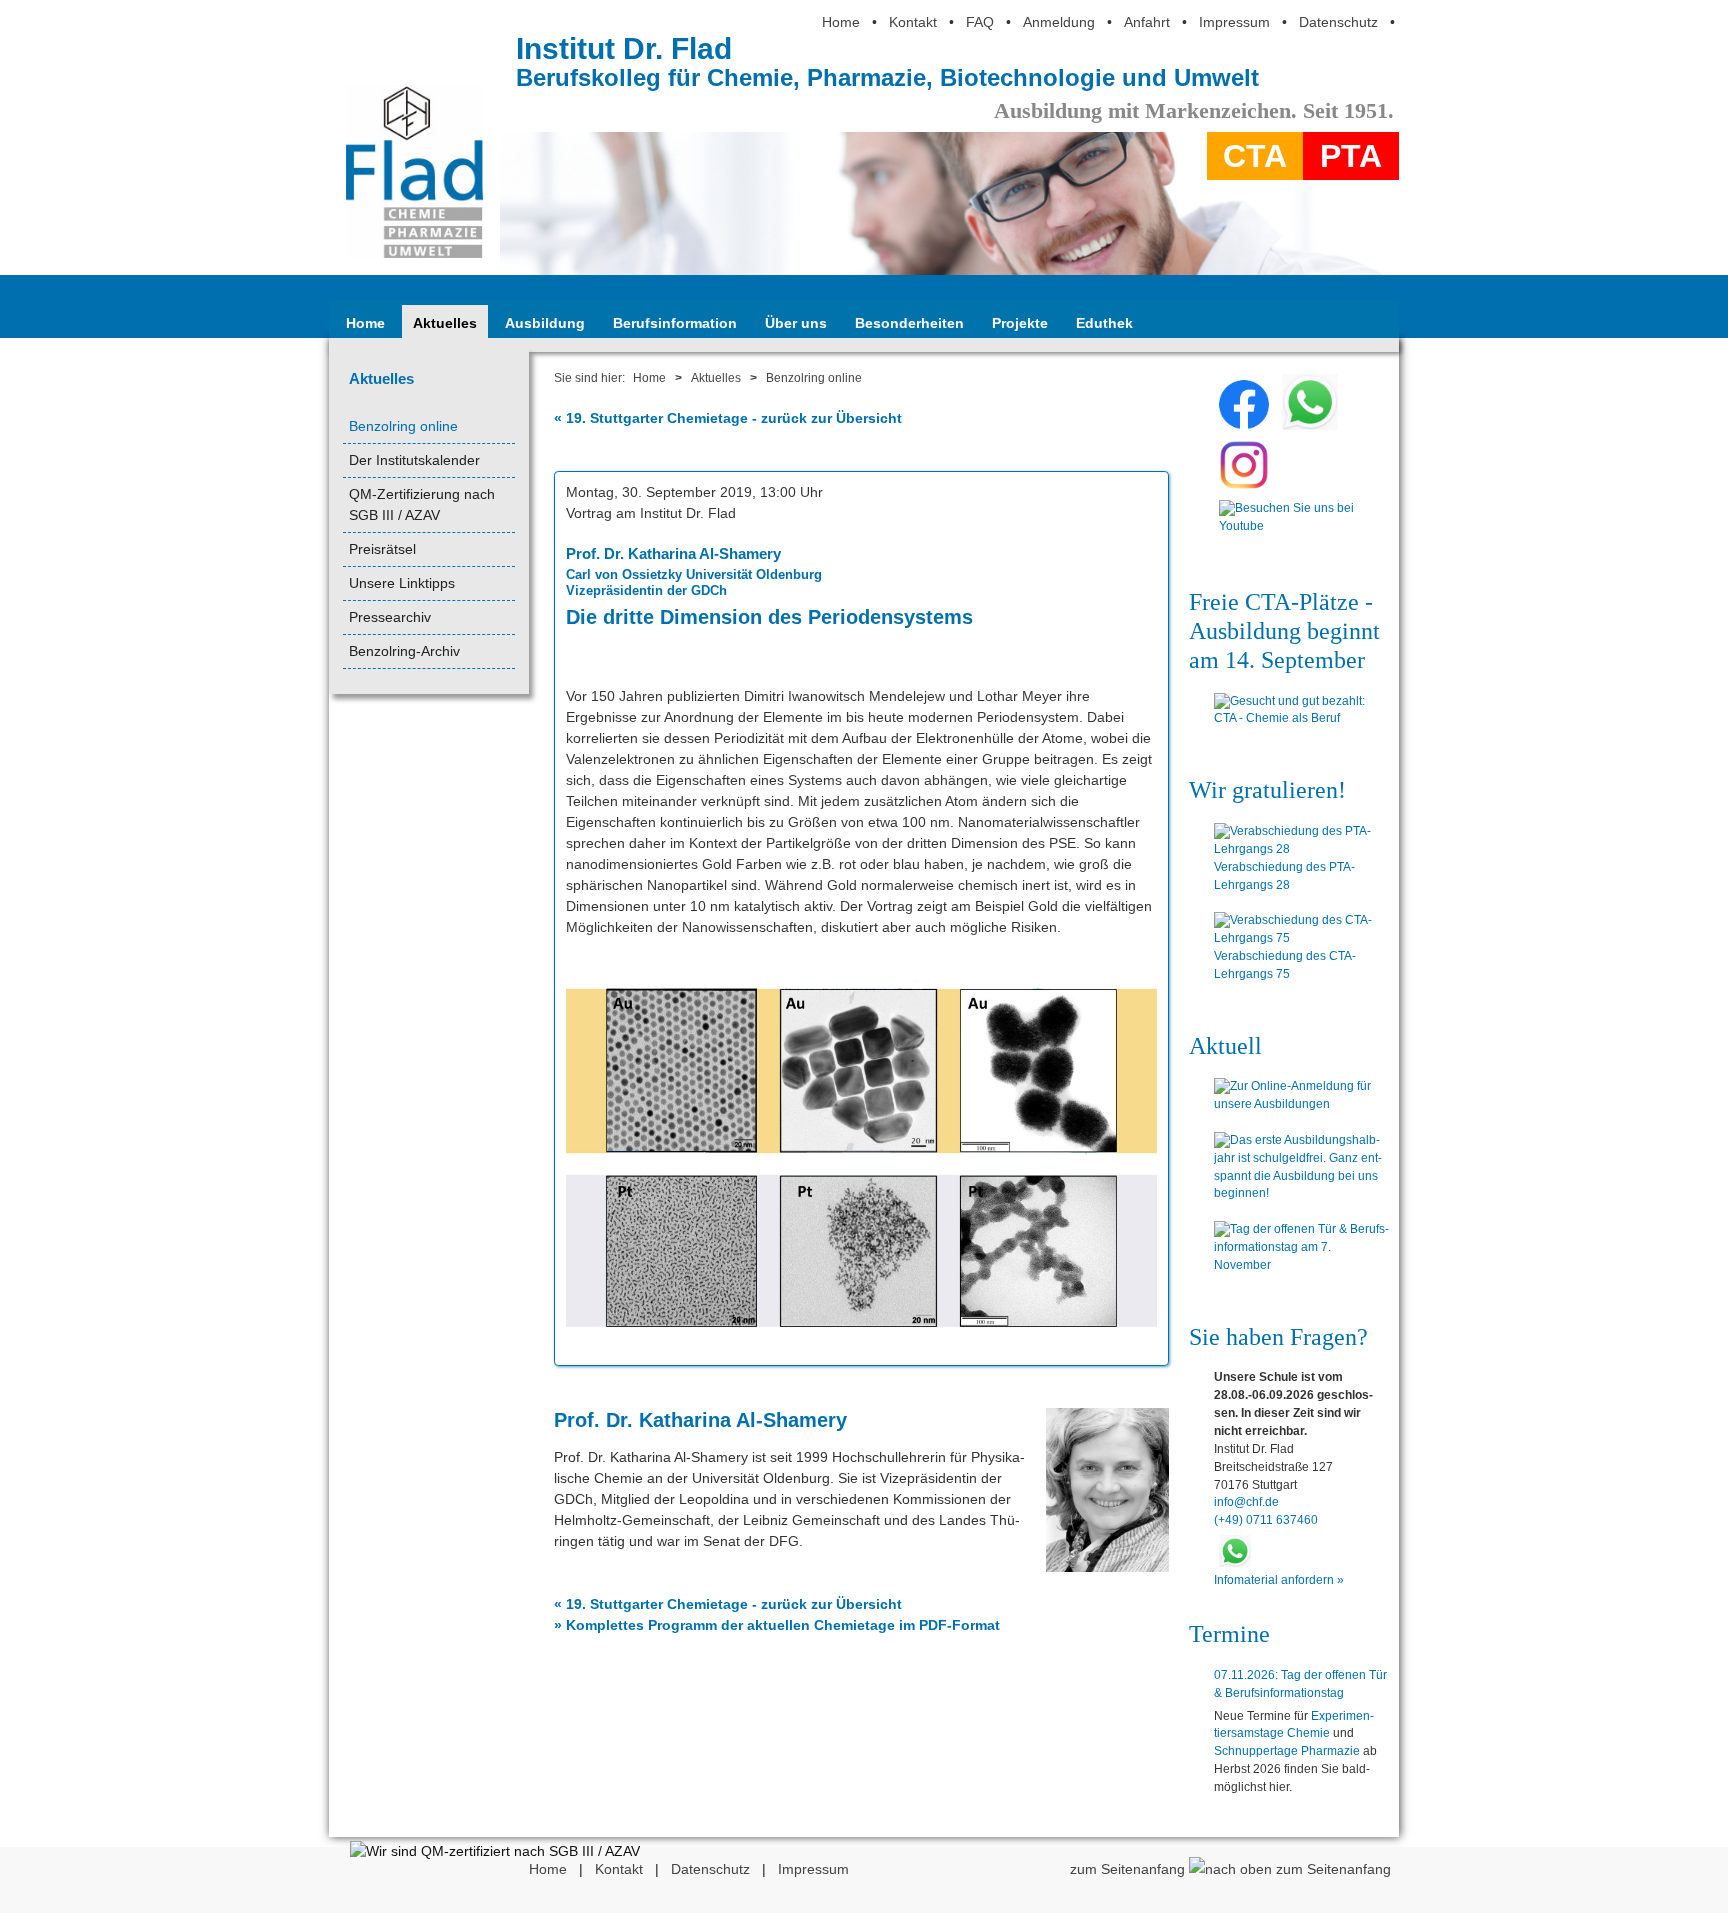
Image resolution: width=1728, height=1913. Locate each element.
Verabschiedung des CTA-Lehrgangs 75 (1285, 965)
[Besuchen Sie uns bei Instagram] (1244, 485)
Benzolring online (403, 426)
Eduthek (1104, 323)
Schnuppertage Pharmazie (1287, 1751)
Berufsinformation (675, 323)
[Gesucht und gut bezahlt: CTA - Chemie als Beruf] (1301, 711)
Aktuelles (445, 323)
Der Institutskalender (414, 460)
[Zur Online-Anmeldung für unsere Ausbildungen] (1301, 1096)
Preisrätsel (382, 549)
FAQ (980, 22)
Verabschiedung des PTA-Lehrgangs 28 (1284, 876)
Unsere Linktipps (402, 583)
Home (841, 22)
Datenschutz (1338, 22)
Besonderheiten (909, 323)
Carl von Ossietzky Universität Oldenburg (694, 574)
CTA (1255, 156)
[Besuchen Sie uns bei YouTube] (1286, 531)
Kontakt (913, 22)
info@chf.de (1246, 1502)
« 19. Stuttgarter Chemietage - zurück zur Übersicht (728, 418)
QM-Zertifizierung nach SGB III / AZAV (422, 504)
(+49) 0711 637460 (1266, 1520)
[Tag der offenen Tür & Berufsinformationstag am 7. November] (1301, 1248)
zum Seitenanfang (1129, 1869)
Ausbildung (545, 323)
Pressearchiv (390, 617)
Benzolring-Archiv (404, 651)
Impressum (1234, 22)
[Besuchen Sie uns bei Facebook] (1244, 425)
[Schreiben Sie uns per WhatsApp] (1310, 425)
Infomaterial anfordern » (1279, 1580)
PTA (1351, 156)
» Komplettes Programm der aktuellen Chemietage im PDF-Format (777, 1625)
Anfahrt (1147, 22)
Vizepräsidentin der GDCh (646, 590)
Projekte (1020, 323)
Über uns (796, 323)
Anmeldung (1059, 22)
